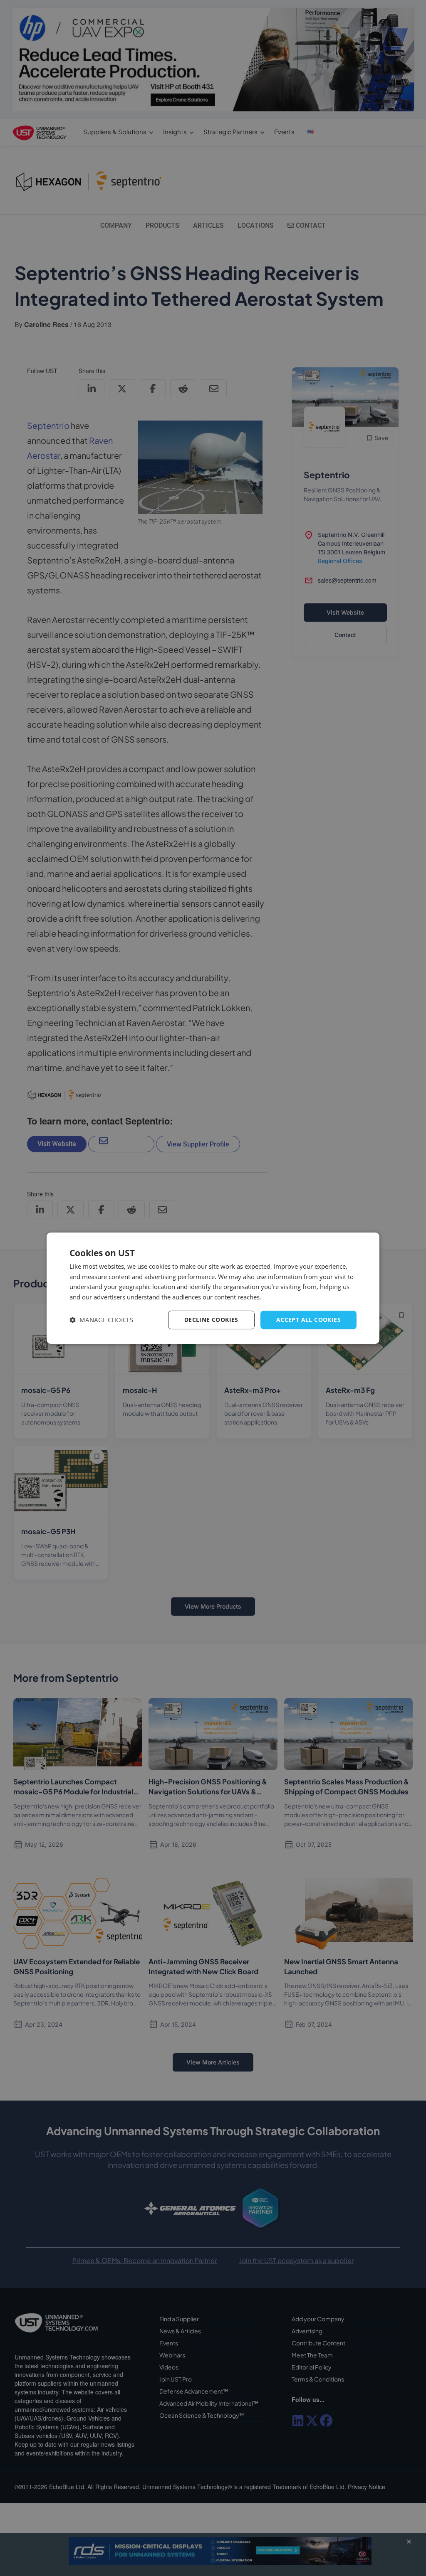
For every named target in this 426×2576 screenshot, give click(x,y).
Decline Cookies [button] (211, 1320)
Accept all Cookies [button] (308, 1320)
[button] (101, 1320)
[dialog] (213, 1288)
